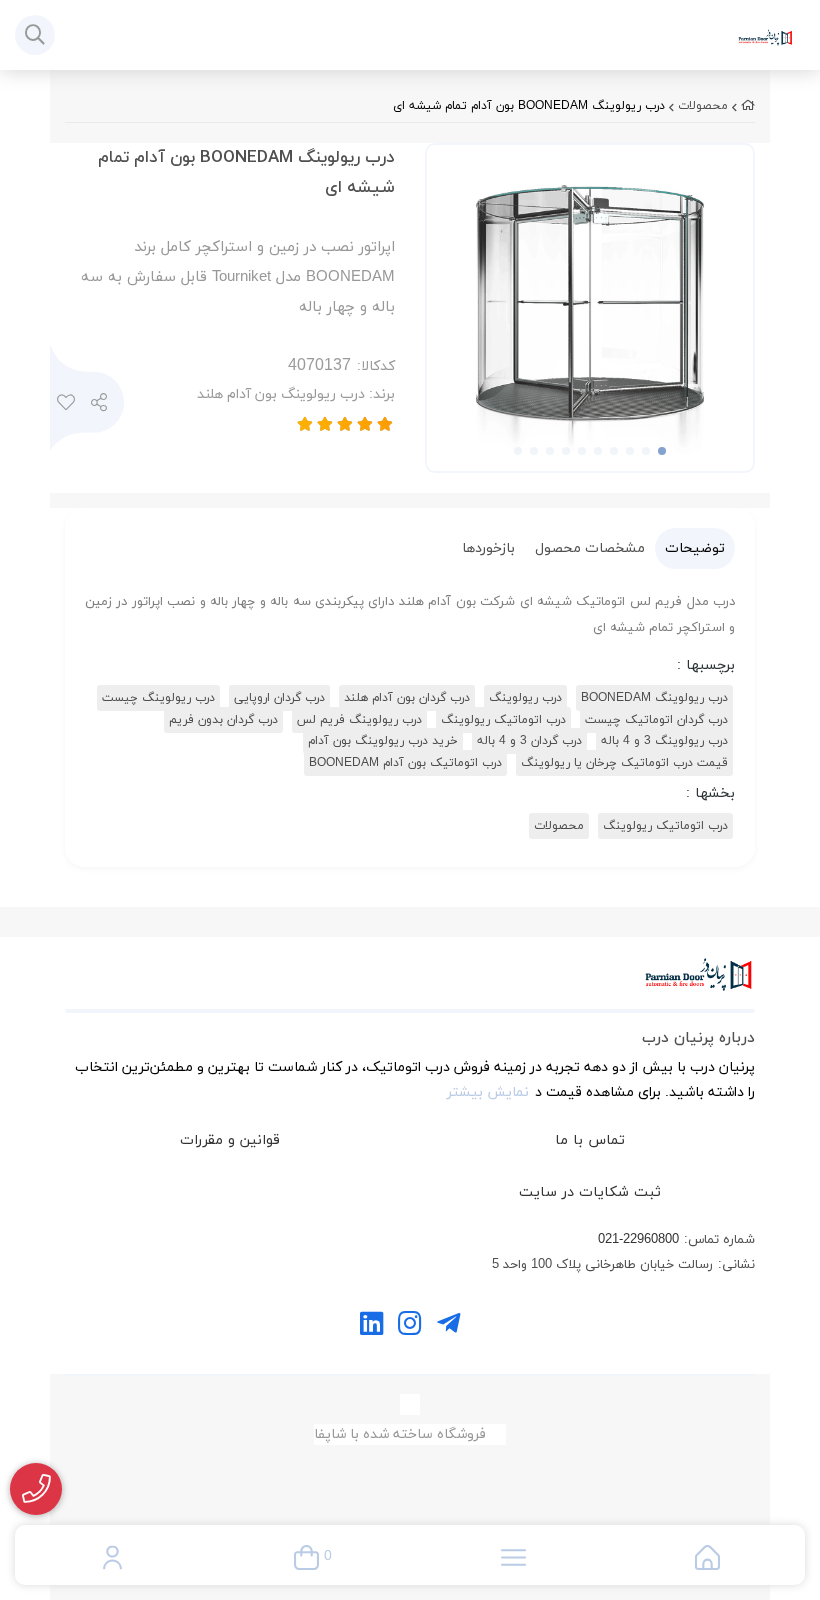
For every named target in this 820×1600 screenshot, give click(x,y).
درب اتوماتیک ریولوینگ (503, 720)
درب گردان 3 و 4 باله (529, 741)
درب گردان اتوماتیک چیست (656, 720)
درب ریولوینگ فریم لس (359, 720)
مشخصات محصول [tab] (590, 548)
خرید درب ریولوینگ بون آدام (383, 741)
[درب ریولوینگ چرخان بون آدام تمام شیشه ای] (410, 985)
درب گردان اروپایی (279, 698)
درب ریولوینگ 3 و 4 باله (664, 741)
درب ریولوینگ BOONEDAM (654, 698)
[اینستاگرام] (409, 1326)
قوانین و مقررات (230, 1140)
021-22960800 (638, 1240)
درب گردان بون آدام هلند (407, 698)
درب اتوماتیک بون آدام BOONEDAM (405, 763)
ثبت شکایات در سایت (590, 1192)
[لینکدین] (371, 1326)
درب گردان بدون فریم (223, 720)
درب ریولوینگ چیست (158, 698)
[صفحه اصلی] (748, 106)
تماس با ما (590, 1140)
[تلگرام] (448, 1326)
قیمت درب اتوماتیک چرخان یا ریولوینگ (624, 763)
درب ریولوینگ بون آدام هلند (296, 394)
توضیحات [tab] (695, 548)
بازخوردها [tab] (488, 548)
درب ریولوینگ (525, 698)
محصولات (703, 106)
